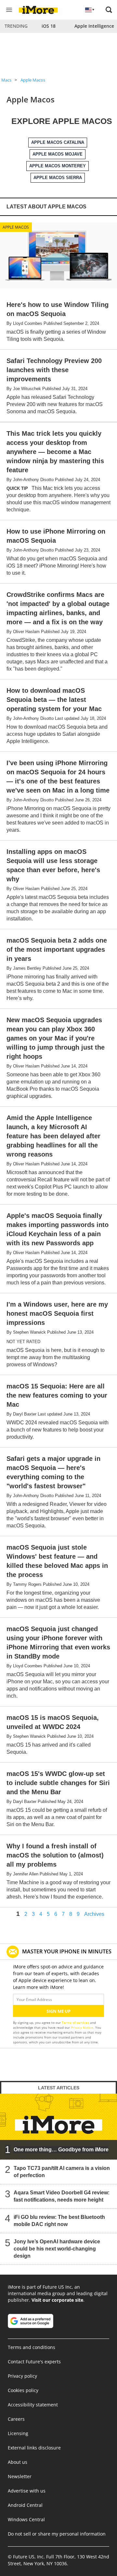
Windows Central (26, 2519)
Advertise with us (27, 2491)
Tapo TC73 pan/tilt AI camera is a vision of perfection (62, 2172)
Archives (94, 1914)
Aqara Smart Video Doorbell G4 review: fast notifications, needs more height (62, 2196)
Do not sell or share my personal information (57, 2534)
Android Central (25, 2505)
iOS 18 (49, 26)
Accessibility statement (33, 2405)
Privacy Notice (82, 2027)
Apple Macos (33, 80)
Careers (16, 2419)
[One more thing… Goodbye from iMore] (58, 2126)
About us (18, 2462)
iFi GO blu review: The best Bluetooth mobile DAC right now (59, 2221)
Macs (6, 80)
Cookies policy (23, 2390)
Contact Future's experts (34, 2362)
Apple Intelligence (94, 26)
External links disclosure (34, 2448)
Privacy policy (22, 2376)
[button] (109, 10)
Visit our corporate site (57, 2300)
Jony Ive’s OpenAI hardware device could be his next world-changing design (57, 2249)
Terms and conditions (32, 2347)
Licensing (18, 2433)
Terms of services (76, 2023)
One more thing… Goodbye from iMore (61, 2150)
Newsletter (20, 2476)
